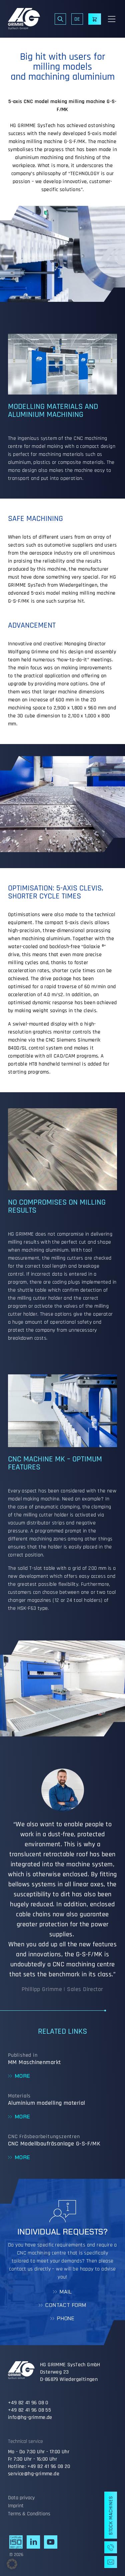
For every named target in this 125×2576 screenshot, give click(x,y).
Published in (23, 2055)
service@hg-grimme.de (34, 2474)
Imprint (16, 2506)
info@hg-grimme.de (30, 2417)
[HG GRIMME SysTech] (24, 19)
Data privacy (21, 2498)
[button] (12, 2564)
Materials (19, 2096)
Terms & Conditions (29, 2514)
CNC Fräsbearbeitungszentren (44, 2137)
